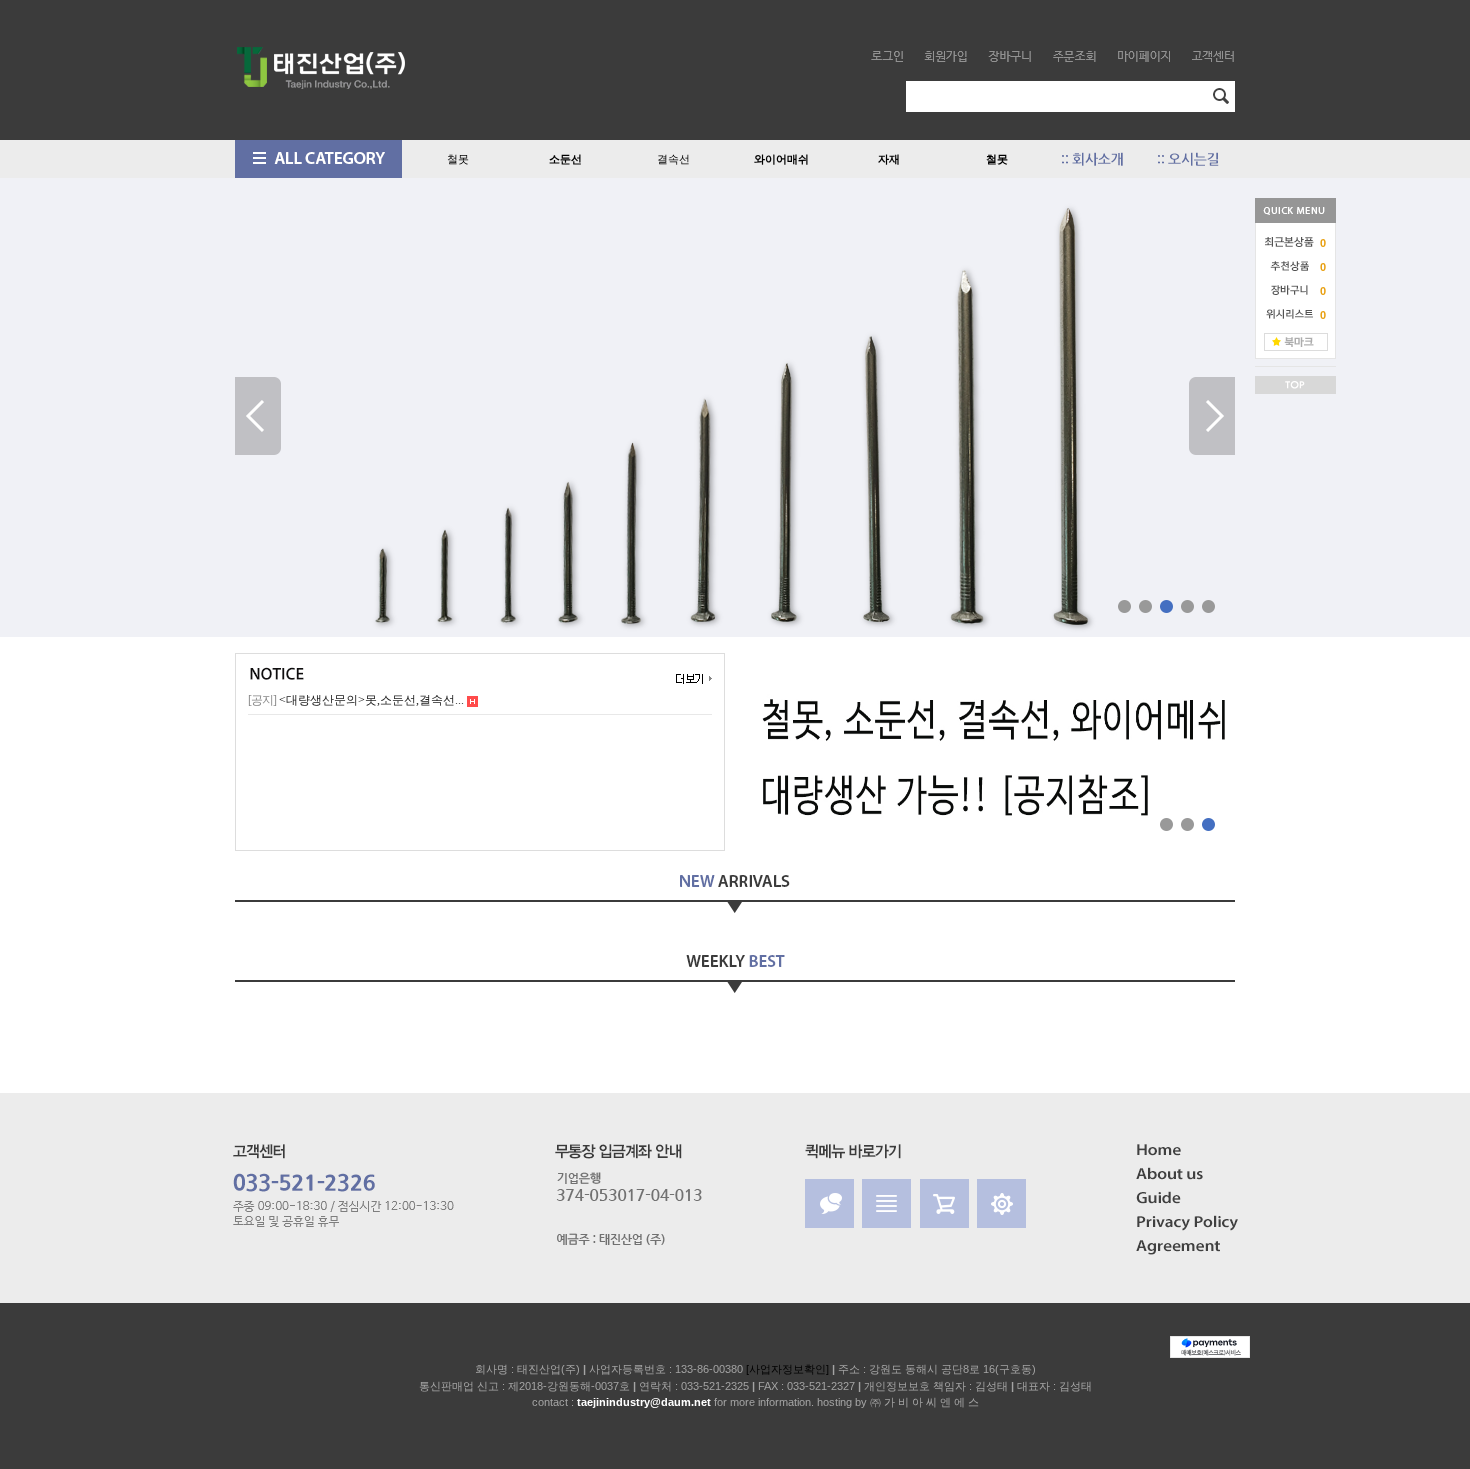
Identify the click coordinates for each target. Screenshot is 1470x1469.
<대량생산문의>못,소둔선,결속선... (357, 700)
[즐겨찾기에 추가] (1296, 341)
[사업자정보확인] (787, 1369)
